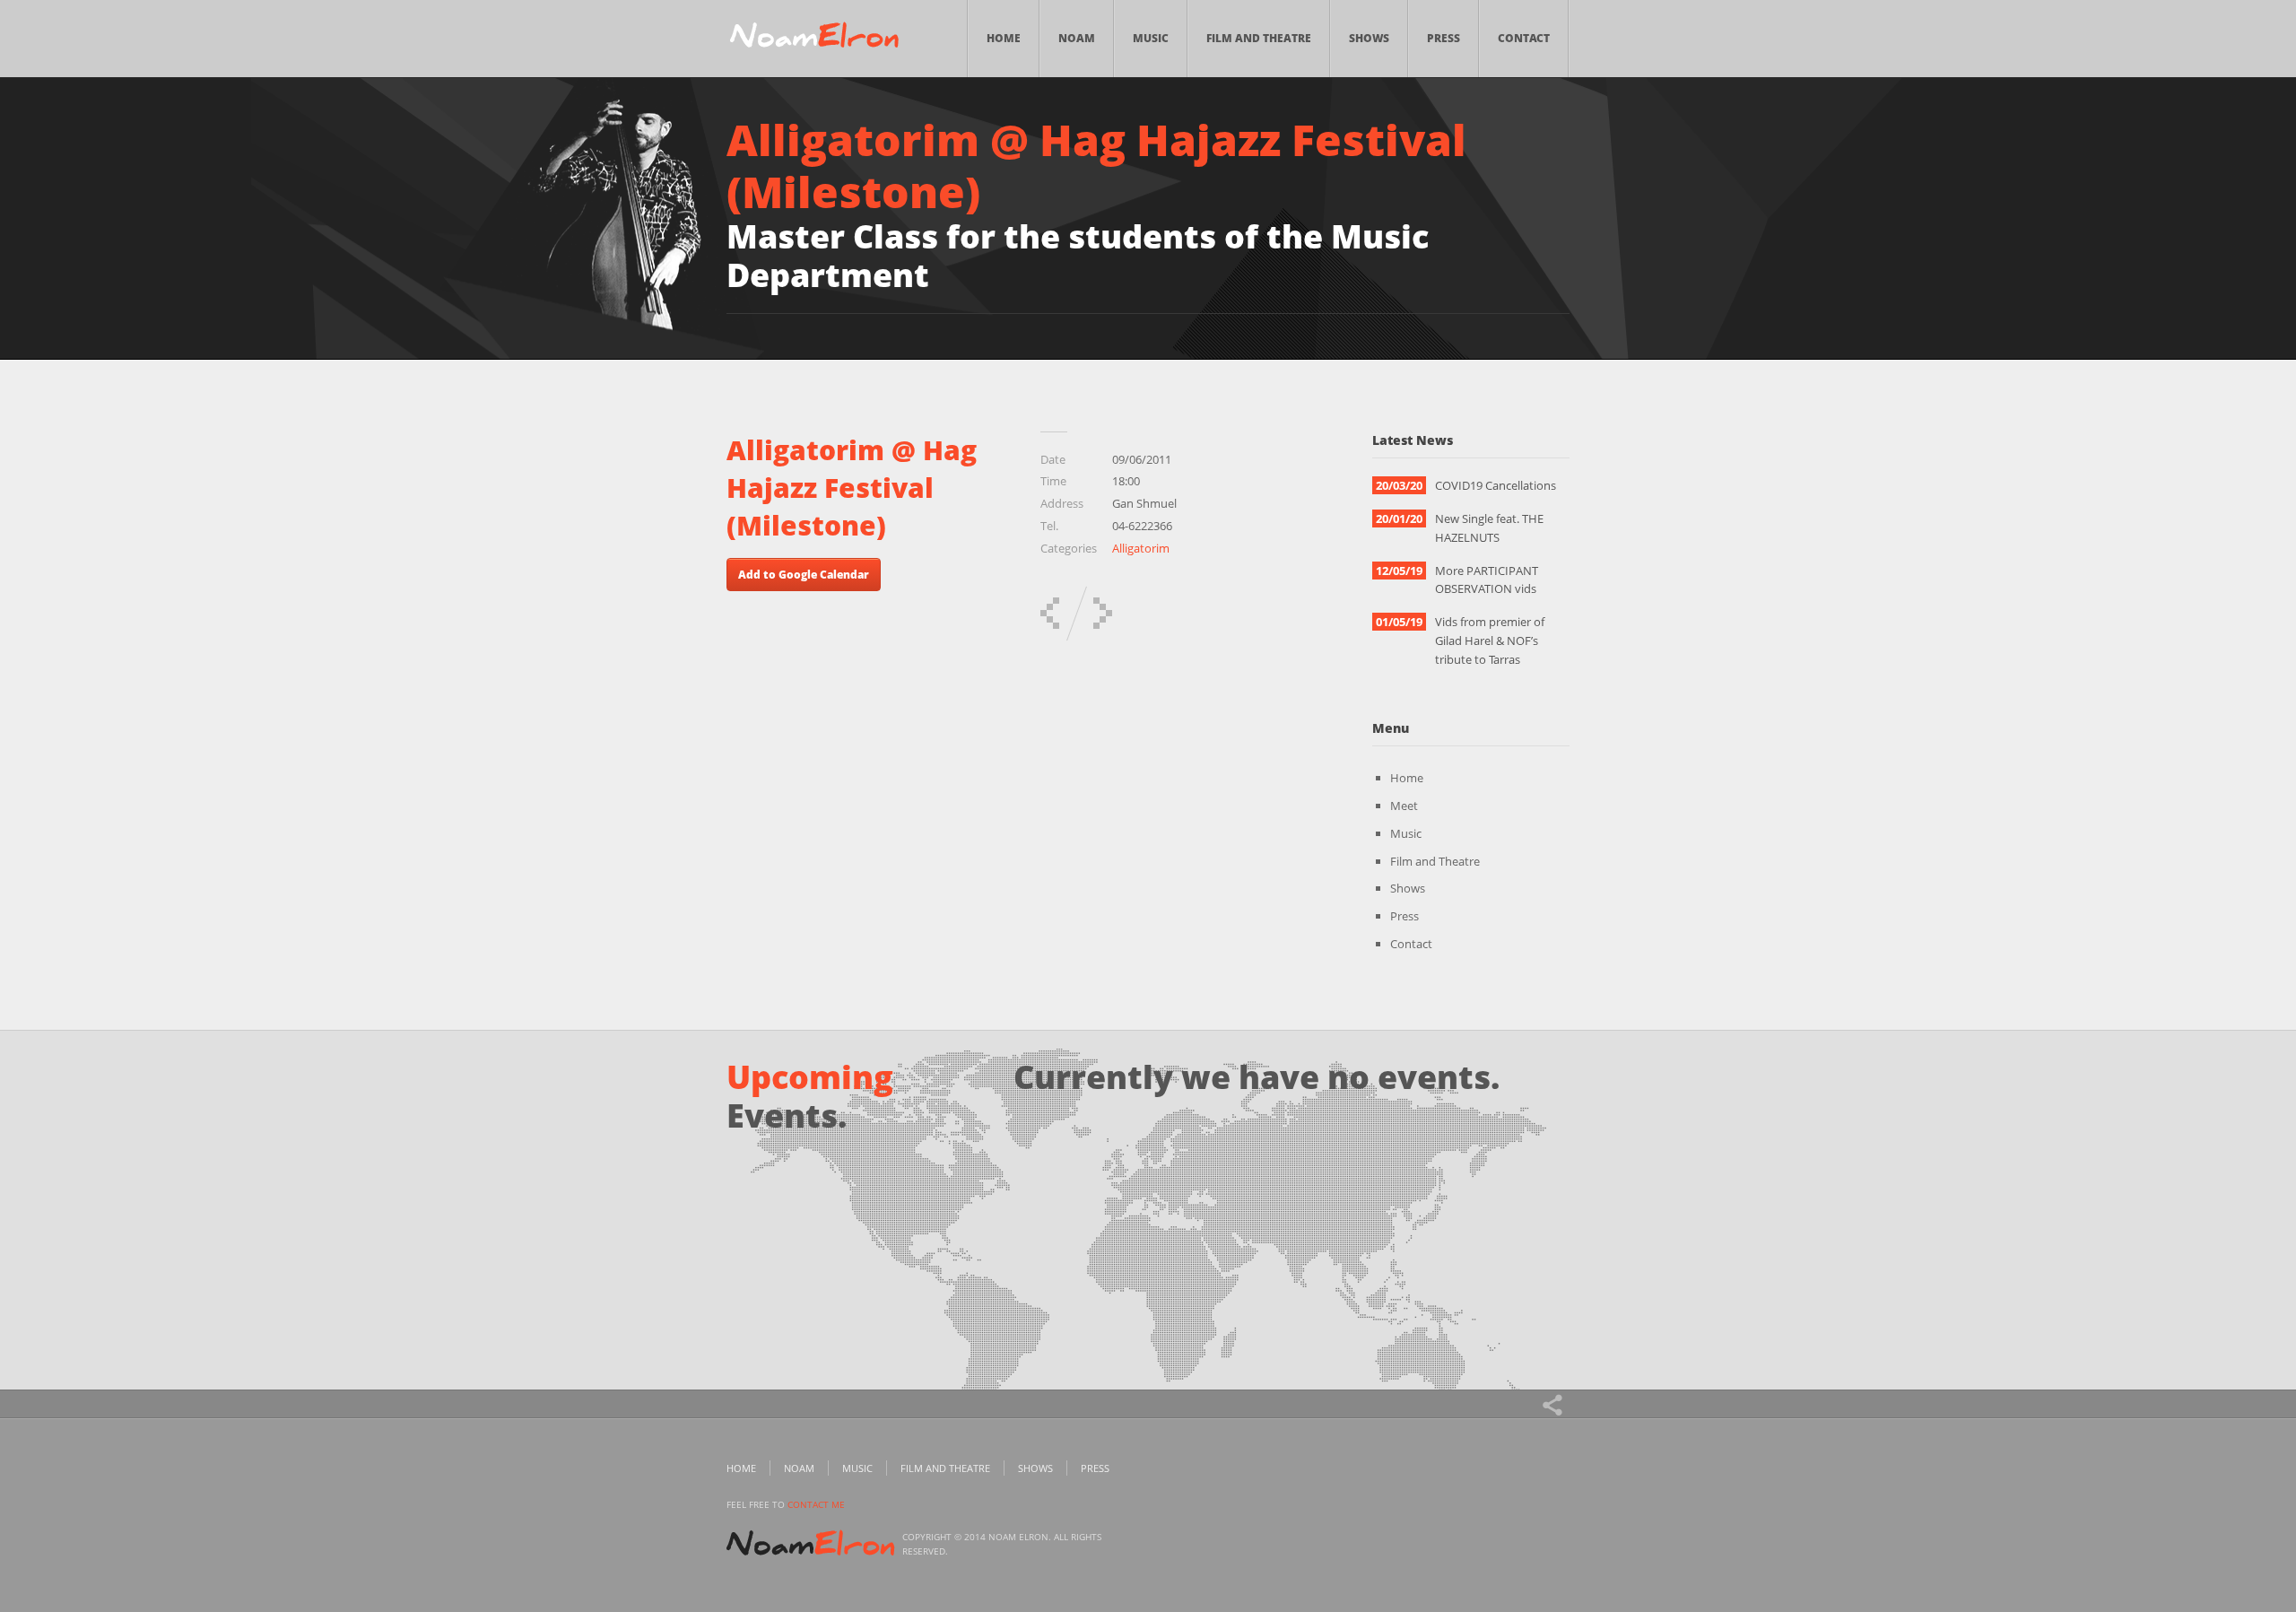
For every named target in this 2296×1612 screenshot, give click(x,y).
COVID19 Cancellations (1496, 485)
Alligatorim (1141, 548)
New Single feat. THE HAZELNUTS (1489, 528)
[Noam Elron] (814, 39)
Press (1444, 38)
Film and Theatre (1259, 38)
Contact (1524, 38)
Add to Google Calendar (804, 575)
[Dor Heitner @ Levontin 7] (1050, 613)
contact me (816, 1504)
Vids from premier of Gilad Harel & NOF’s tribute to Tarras (1490, 640)
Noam (1077, 38)
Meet (1404, 806)
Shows (1369, 38)
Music (1151, 38)
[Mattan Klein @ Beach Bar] (1103, 613)
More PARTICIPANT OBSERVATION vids (1487, 580)
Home (1004, 38)
